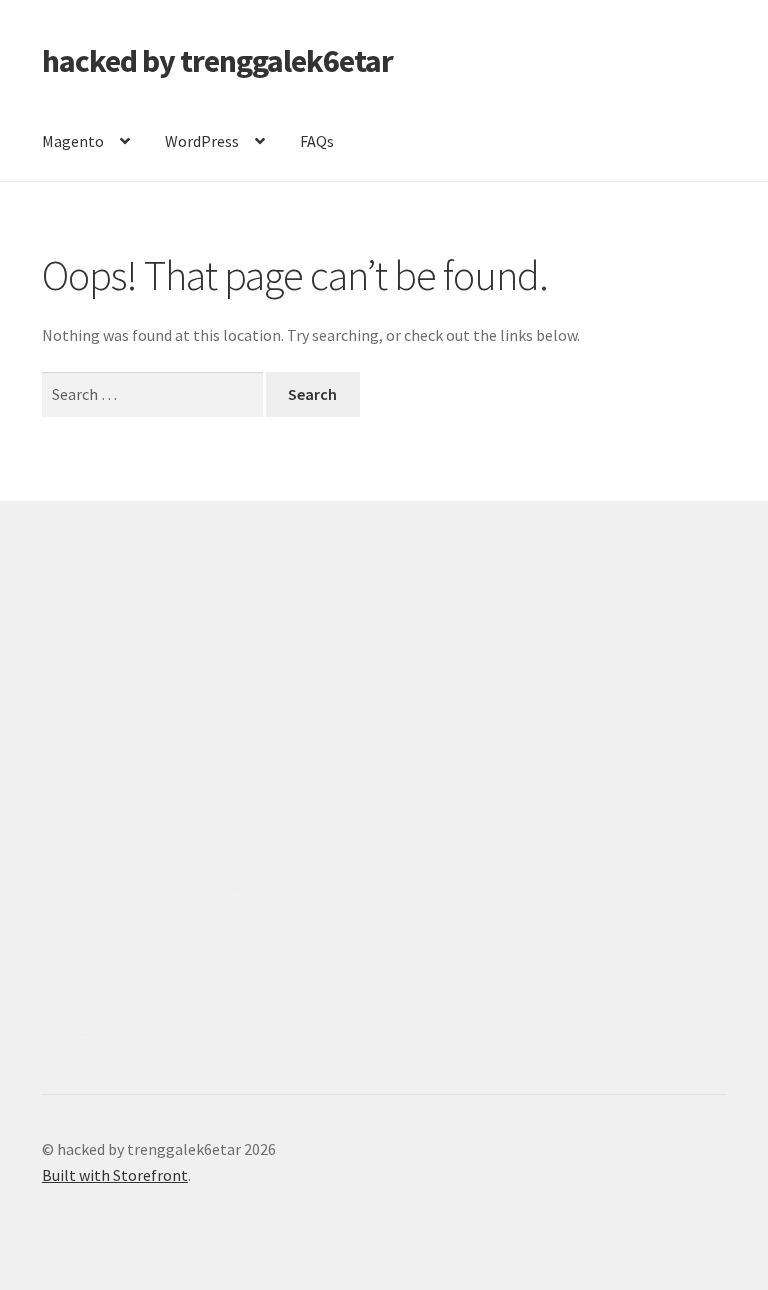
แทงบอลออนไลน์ (161, 595)
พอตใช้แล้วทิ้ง (91, 802)
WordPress (202, 141)
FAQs (317, 141)
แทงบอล (191, 655)
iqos (157, 974)
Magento (73, 141)
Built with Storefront (115, 1175)
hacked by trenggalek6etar (217, 61)
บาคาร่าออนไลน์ (100, 655)
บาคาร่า (70, 595)
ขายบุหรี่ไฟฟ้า (211, 888)
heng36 (67, 1034)
